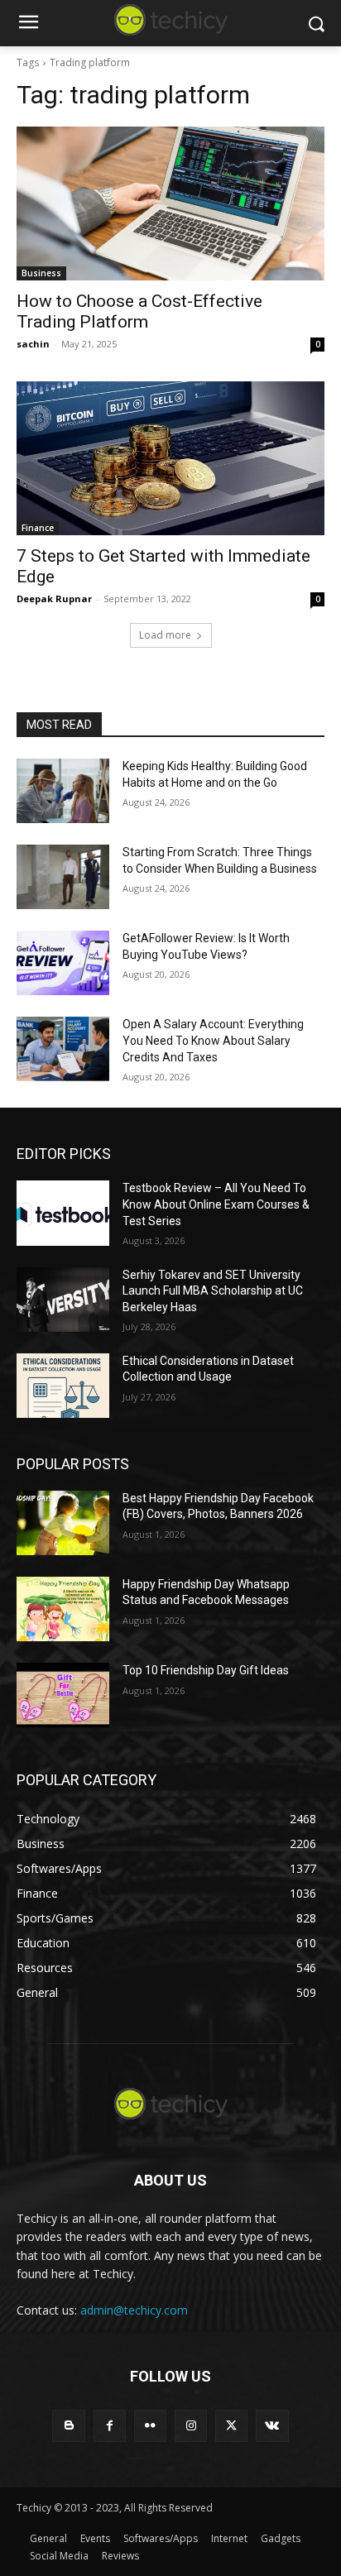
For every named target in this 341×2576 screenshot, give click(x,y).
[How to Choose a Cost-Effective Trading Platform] (170, 203)
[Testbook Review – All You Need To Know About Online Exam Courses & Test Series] (63, 1213)
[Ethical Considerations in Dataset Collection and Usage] (63, 1386)
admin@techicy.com (134, 2310)
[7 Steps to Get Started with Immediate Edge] (170, 458)
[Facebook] (110, 2426)
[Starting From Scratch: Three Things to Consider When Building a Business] (63, 877)
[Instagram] (191, 2426)
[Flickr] (150, 2426)
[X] (231, 2426)
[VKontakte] (272, 2426)
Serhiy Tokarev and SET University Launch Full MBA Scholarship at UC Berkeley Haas (213, 1291)
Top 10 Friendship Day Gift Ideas (206, 1670)
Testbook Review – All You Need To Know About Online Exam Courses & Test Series (216, 1204)
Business (41, 273)
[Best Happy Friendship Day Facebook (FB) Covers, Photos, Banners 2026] (63, 1523)
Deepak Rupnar (54, 599)
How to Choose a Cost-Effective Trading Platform (139, 311)
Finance (38, 528)
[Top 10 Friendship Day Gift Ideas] (63, 1695)
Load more (165, 635)
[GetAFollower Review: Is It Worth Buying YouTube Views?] (63, 963)
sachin (33, 344)
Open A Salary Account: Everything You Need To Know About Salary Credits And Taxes (213, 1040)
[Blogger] (68, 2426)
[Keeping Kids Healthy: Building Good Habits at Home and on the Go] (63, 791)
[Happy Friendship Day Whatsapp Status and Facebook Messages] (63, 1609)
